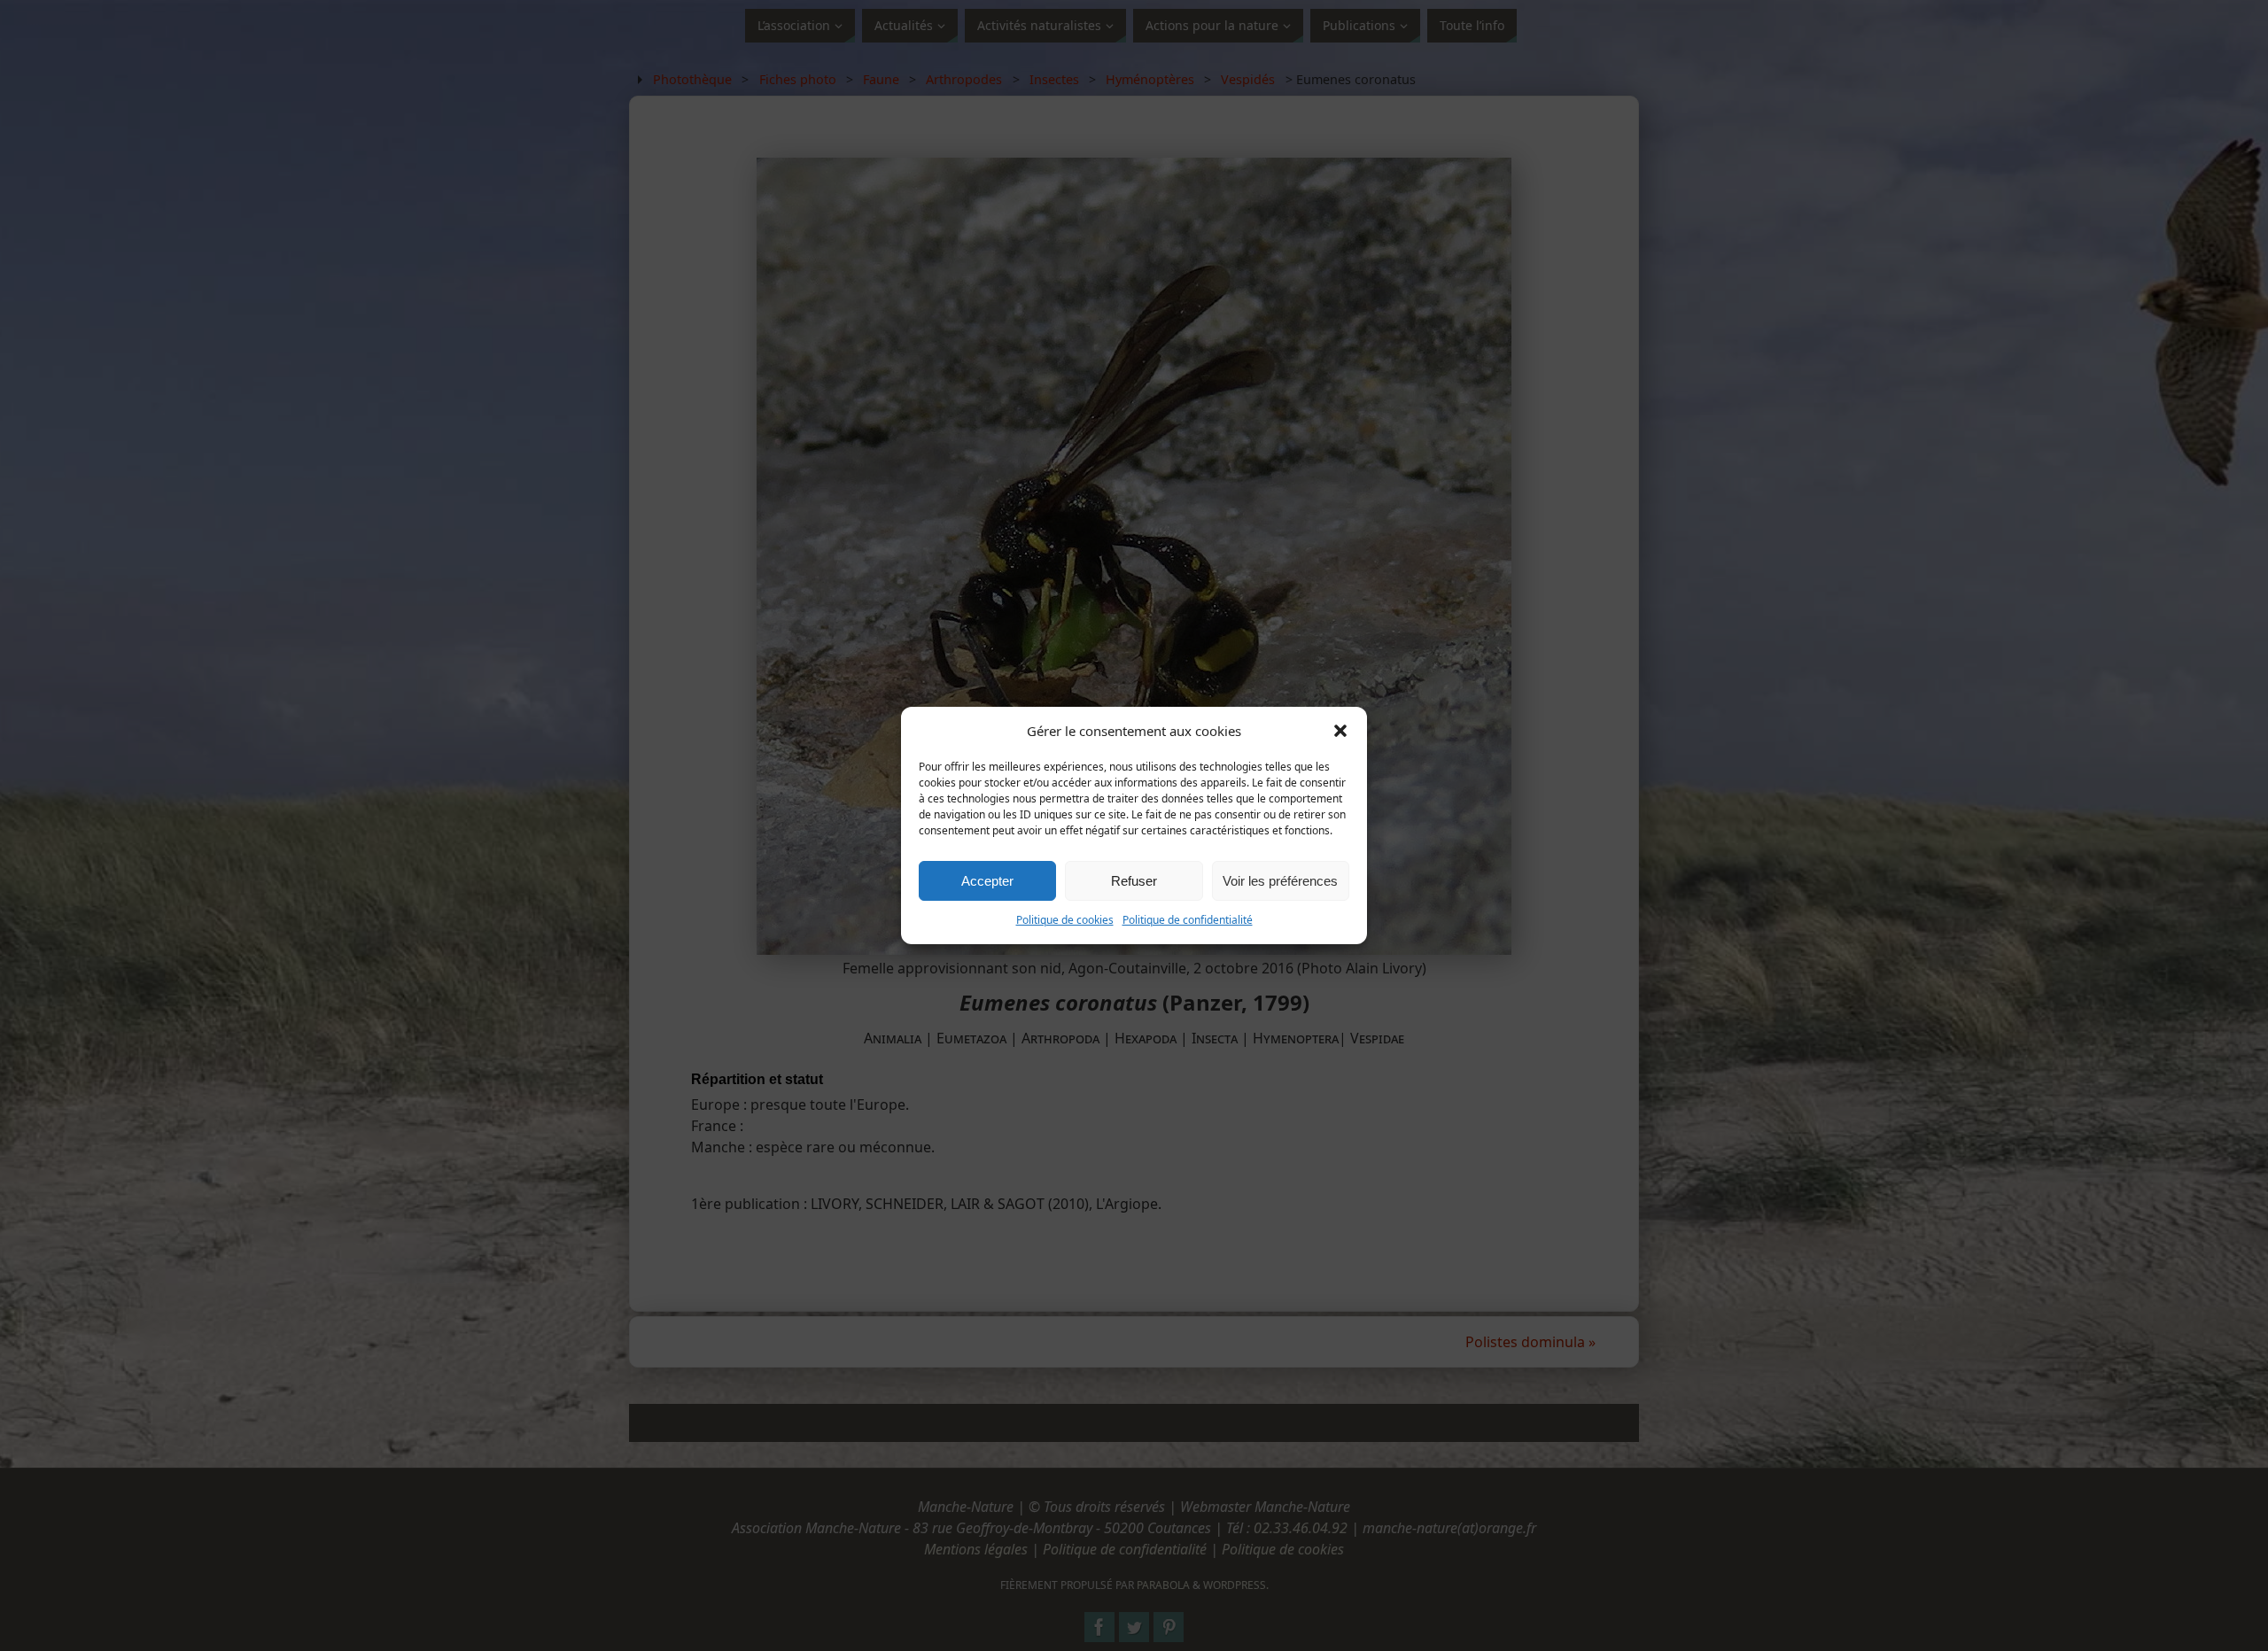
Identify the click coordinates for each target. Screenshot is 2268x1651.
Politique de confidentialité (1188, 920)
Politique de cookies (1065, 920)
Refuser (1134, 881)
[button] (1340, 731)
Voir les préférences (1280, 881)
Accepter (987, 881)
